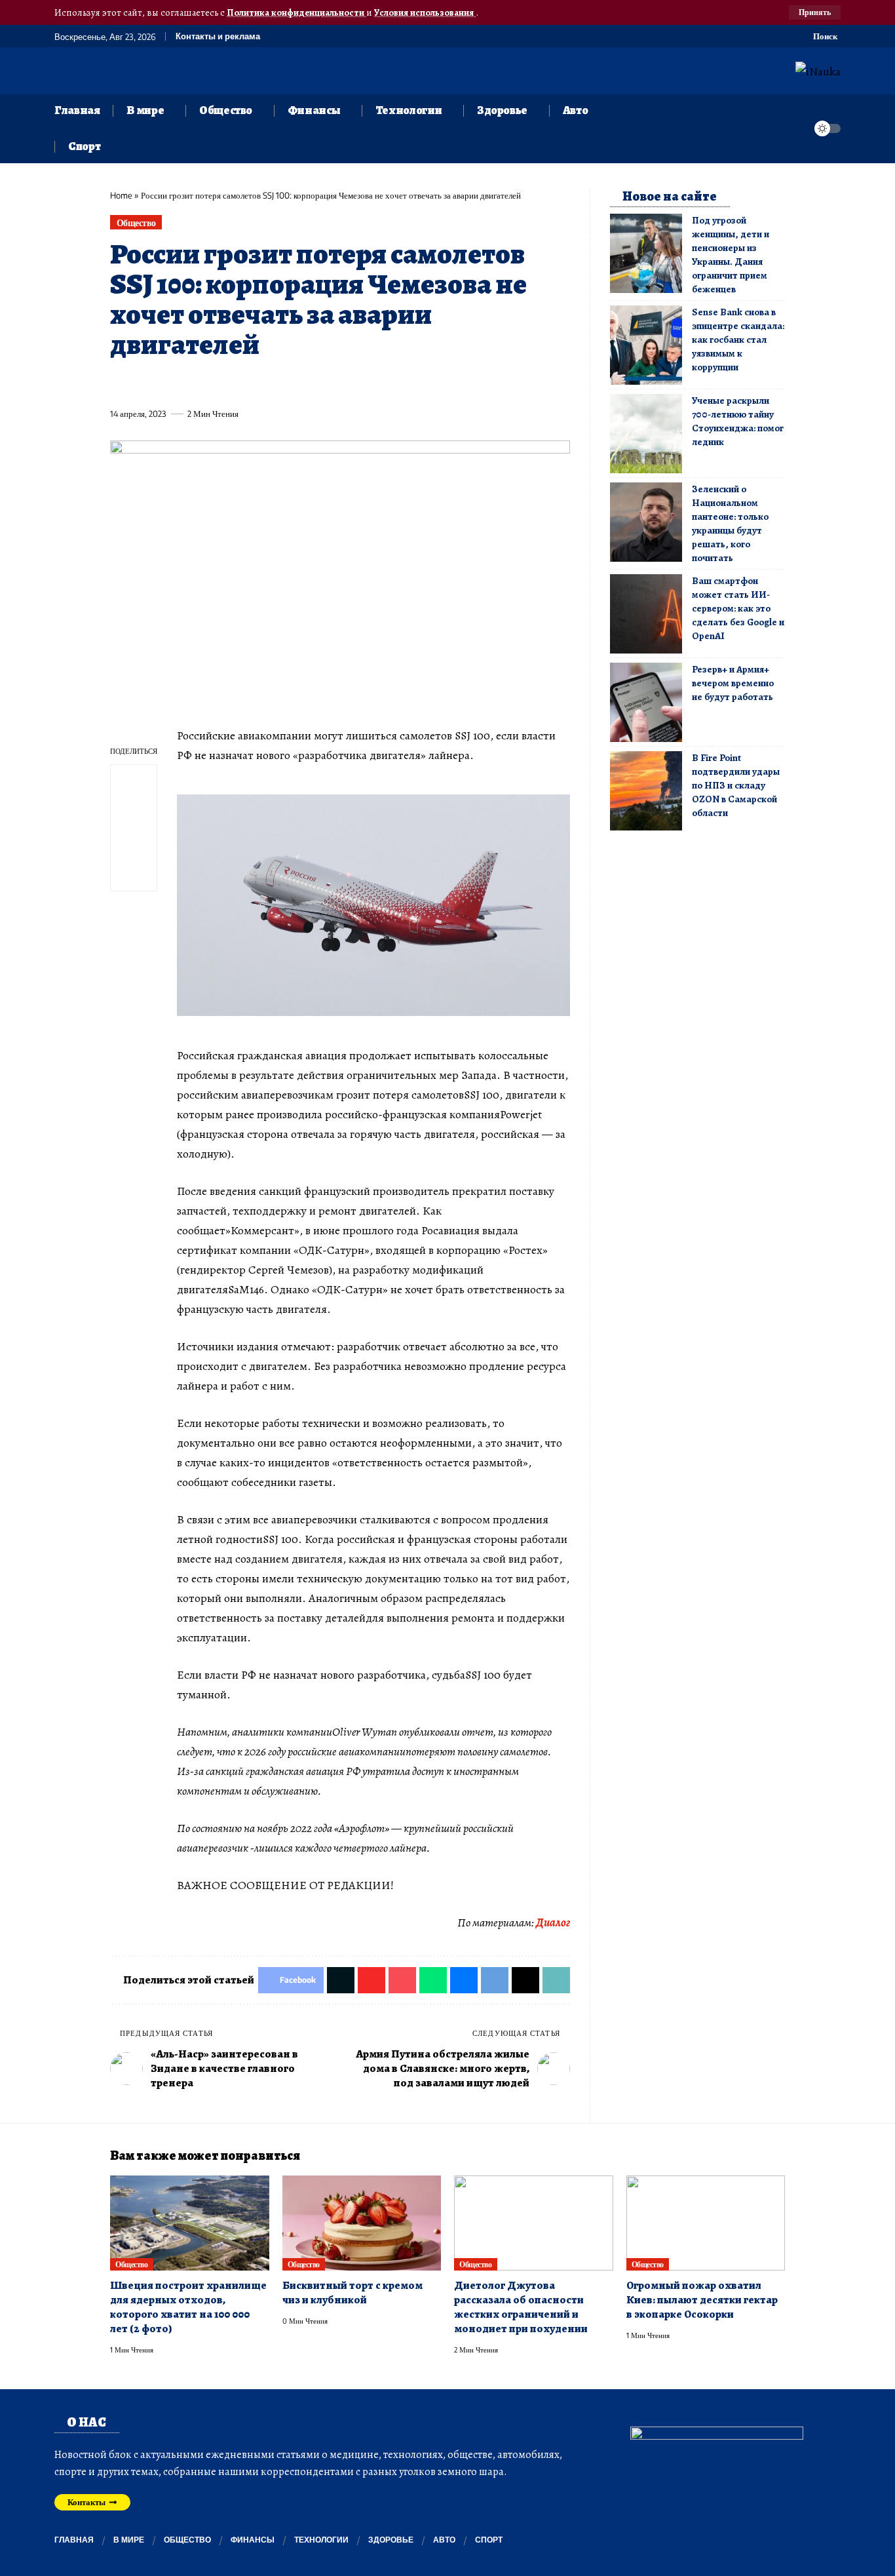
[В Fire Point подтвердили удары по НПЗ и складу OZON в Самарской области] (646, 791)
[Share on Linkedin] (240, 383)
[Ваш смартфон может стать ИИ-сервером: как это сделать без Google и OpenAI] (646, 614)
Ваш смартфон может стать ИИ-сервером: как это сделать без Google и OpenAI (738, 608)
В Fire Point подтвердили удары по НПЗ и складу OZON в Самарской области (736, 785)
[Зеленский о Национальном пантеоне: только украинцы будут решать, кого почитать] (646, 522)
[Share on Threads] (362, 383)
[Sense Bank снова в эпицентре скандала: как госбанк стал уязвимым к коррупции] (646, 345)
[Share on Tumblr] (265, 383)
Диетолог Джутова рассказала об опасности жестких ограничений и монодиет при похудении (521, 2307)
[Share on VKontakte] (313, 383)
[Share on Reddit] (289, 383)
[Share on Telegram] (337, 383)
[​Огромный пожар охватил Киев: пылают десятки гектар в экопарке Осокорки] (706, 2223)
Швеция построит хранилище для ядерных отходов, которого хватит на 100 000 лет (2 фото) (188, 2307)
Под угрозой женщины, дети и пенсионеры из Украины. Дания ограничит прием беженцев (731, 255)
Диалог (553, 1922)
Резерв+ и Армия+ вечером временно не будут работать (733, 683)
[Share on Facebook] (119, 383)
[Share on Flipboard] (168, 383)
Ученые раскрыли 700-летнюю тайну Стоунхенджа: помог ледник (738, 421)
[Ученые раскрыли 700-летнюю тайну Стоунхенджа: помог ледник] (646, 434)
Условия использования (425, 12)
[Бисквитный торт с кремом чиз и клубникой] (362, 2223)
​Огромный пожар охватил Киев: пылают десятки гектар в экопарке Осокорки (702, 2300)
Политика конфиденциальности (296, 12)
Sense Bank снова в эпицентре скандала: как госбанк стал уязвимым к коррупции (738, 340)
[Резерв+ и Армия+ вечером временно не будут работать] (646, 702)
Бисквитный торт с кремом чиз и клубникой (352, 2293)
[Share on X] (143, 383)
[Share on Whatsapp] (216, 383)
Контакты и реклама (218, 36)
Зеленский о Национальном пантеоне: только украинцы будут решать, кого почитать (730, 523)
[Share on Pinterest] (192, 383)
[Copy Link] (386, 383)
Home (121, 195)
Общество (136, 223)
